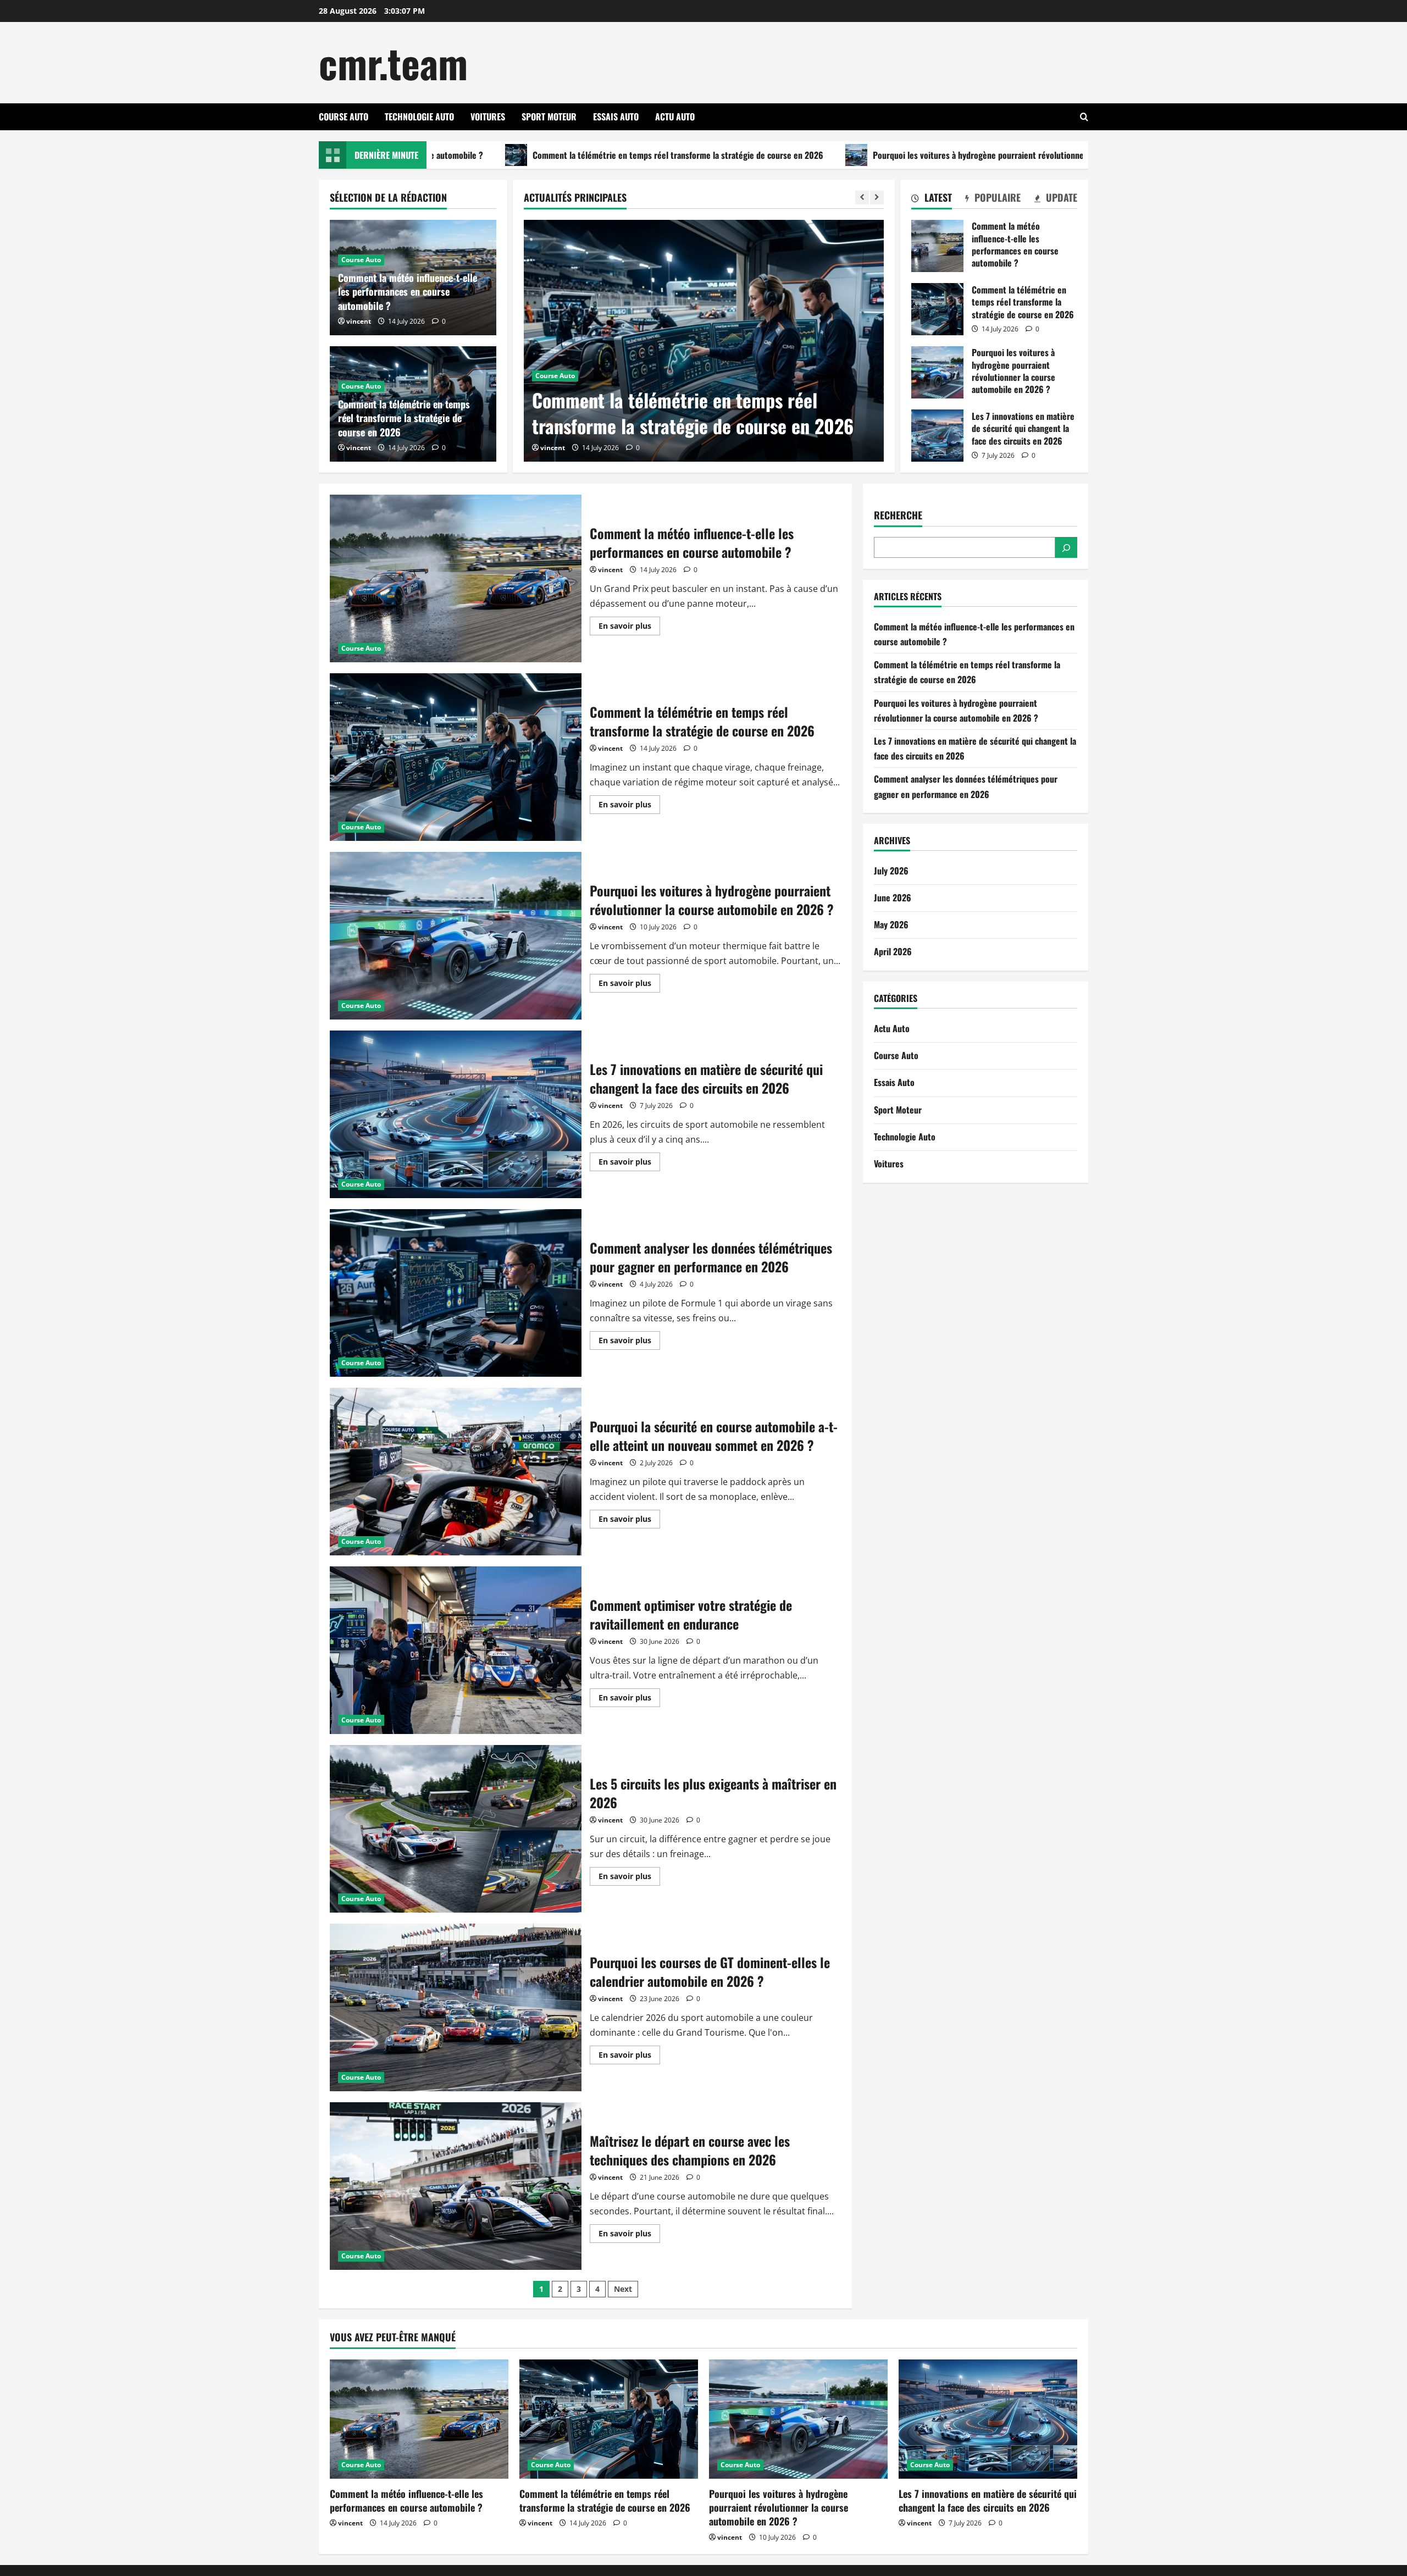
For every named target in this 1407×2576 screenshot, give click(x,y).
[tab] (932, 200)
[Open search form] (1084, 117)
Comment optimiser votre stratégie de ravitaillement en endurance (456, 1650)
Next (623, 2289)
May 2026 (891, 924)
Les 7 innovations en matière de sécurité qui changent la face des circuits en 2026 (937, 436)
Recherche (898, 515)
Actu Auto (675, 117)
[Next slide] (877, 198)
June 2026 (893, 898)
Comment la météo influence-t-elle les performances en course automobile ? (408, 291)
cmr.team (393, 62)
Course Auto (344, 117)
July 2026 (891, 871)
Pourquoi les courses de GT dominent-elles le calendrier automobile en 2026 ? (456, 2007)
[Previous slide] (862, 198)
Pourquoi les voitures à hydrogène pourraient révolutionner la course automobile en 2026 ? (871, 155)
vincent (587, 448)
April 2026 (893, 952)
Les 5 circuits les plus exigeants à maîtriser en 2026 (456, 1829)
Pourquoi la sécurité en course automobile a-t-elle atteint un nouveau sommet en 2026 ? (456, 1472)
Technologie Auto (419, 117)
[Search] (1066, 548)
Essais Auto (616, 117)
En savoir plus (629, 628)
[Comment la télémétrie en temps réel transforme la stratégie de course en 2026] (609, 2419)
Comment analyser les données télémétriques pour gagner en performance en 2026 (456, 1293)
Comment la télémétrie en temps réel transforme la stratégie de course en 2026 (511, 155)
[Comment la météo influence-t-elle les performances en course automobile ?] (419, 2419)
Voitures (488, 117)
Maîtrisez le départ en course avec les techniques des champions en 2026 (456, 2186)
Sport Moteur (549, 117)
